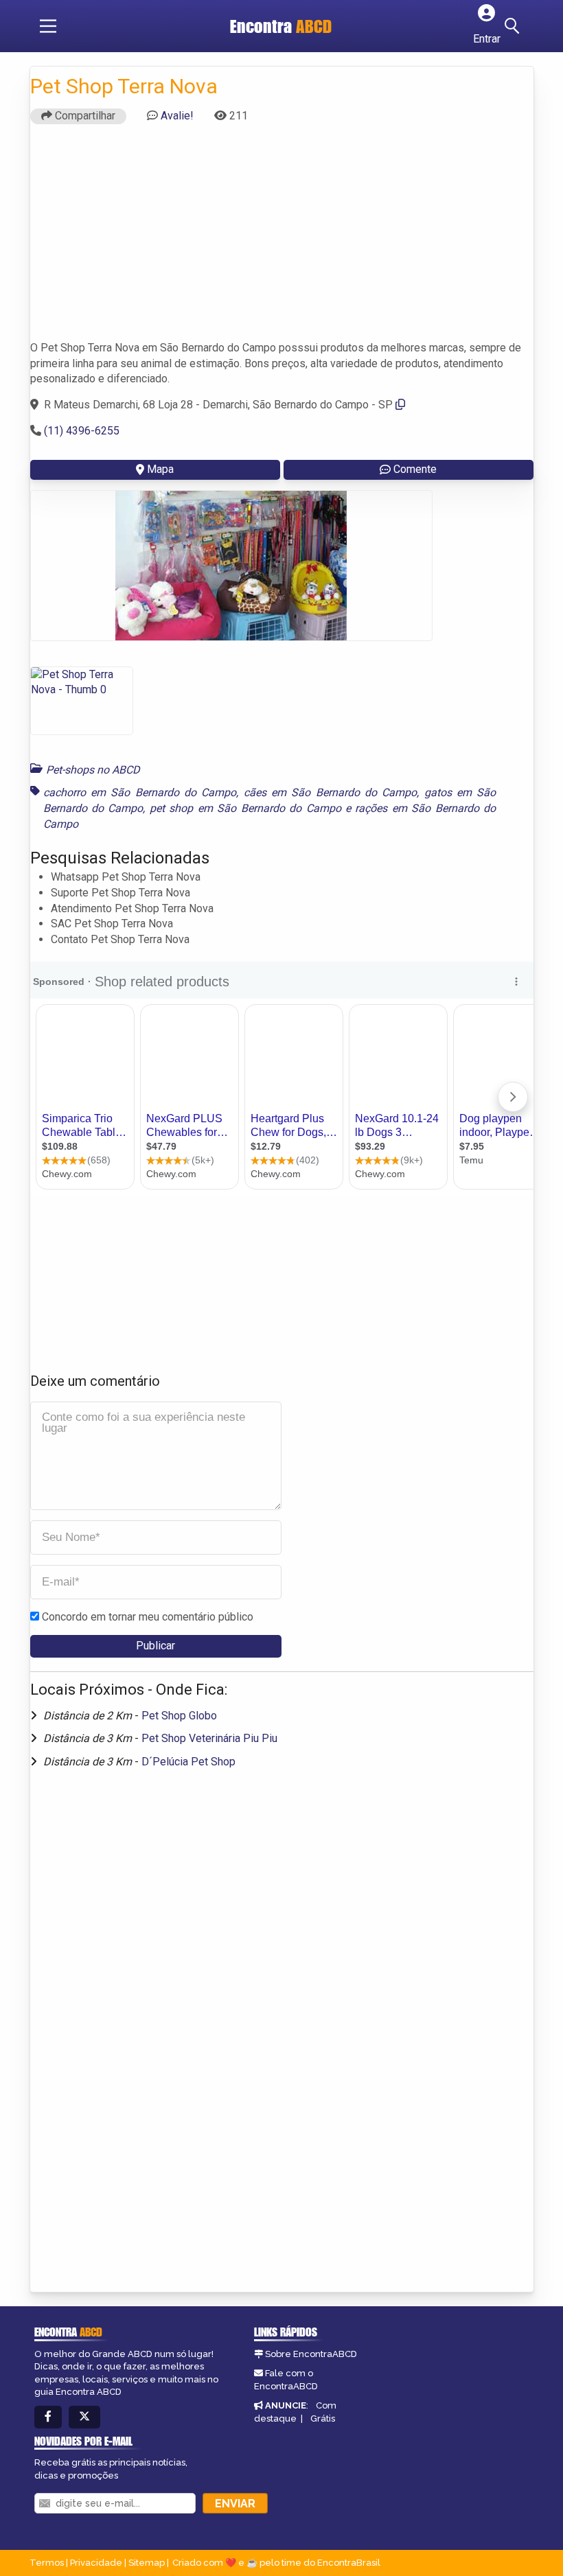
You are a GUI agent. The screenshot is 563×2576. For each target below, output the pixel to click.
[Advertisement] (282, 231)
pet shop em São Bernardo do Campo (245, 808)
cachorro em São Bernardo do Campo (140, 792)
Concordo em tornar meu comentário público (148, 1617)
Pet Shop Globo (179, 1716)
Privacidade (96, 2563)
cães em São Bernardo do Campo (331, 792)
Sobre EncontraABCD (311, 2354)
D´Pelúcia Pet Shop (188, 1762)
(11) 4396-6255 (82, 431)
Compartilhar (84, 116)
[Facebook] (48, 2417)
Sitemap (147, 2563)
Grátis (323, 2418)
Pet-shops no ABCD (93, 770)
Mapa (160, 469)
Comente (415, 469)
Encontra (281, 26)
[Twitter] (84, 2417)
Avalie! (177, 116)
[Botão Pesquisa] (514, 26)
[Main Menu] (48, 26)
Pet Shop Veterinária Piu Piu (209, 1738)
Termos (47, 2563)
